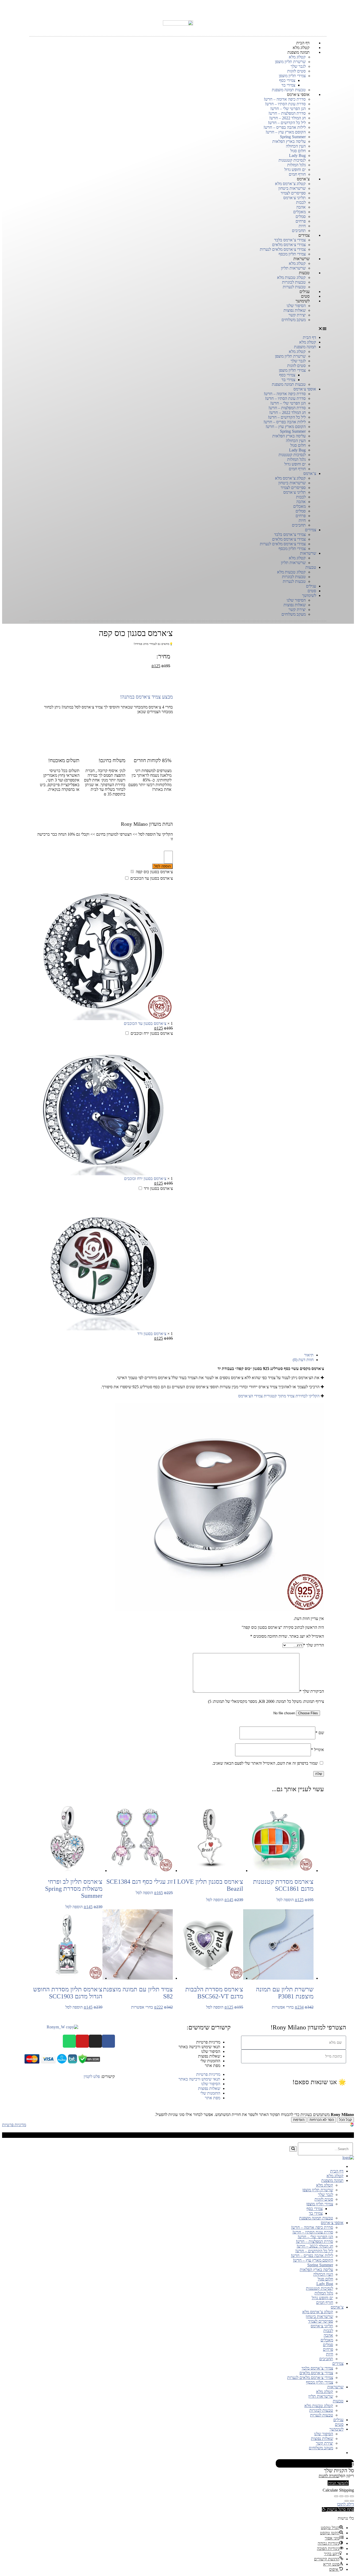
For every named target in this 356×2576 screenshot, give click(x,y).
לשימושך (303, 301)
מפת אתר (213, 2066)
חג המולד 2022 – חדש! (287, 118)
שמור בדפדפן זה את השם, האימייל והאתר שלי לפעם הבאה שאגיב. (265, 1763)
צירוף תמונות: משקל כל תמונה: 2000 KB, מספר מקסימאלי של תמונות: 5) (266, 1701)
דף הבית (309, 337)
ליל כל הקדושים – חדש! (287, 123)
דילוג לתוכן (345, 2504)
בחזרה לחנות (329, 2476)
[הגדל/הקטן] (336, 2496)
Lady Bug (297, 155)
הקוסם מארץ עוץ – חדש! (286, 132)
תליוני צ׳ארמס (294, 198)
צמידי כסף (287, 80)
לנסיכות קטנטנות (292, 160)
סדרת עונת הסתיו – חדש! (285, 104)
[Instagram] (95, 2041)
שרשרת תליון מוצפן (290, 62)
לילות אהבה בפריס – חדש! (285, 127)
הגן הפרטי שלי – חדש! (288, 109)
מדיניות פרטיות (208, 2042)
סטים (312, 591)
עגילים (311, 586)
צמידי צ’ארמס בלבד (290, 240)
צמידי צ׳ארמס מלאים (289, 245)
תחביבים (299, 525)
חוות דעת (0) (303, 1360)
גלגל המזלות (296, 165)
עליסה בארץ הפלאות (289, 141)
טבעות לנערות (294, 581)
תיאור (309, 1355)
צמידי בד (288, 85)
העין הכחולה (296, 146)
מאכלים (299, 212)
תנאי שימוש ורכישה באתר (199, 2047)
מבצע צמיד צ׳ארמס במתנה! (146, 697)
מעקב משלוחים (294, 320)
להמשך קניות (338, 2483)
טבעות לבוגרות (294, 282)
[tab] (173, 1355)
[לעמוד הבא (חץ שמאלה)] (347, 2501)
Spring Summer (293, 137)
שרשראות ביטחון (292, 188)
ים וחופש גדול (295, 170)
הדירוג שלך (314, 1645)
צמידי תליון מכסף (292, 549)
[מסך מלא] (341, 2496)
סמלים (301, 216)
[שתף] (347, 2496)
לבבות (301, 202)
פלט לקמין (92, 2076)
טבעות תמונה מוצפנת (289, 384)
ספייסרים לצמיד (293, 193)
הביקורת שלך (312, 1691)
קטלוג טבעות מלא (291, 277)
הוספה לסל (162, 866)
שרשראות (302, 259)
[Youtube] (82, 2041)
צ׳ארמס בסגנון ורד (158, 1188)
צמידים (304, 235)
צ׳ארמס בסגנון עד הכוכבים (152, 878)
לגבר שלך (298, 66)
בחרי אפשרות (283, 2007)
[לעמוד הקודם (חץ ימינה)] (352, 2501)
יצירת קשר (297, 315)
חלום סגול (298, 151)
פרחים (301, 221)
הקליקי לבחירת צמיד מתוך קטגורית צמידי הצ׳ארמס (279, 1396)
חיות (302, 226)
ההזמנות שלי (210, 2061)
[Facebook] (108, 2041)
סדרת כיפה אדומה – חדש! (285, 99)
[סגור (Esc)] (352, 2496)
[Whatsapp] (69, 2041)
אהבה (301, 207)
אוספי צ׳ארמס (298, 94)
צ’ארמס (303, 179)
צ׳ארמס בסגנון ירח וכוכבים (152, 1033)
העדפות (299, 2120)
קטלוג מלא (297, 57)
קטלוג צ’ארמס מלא (290, 184)
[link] (352, 2125)
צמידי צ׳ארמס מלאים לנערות (283, 249)
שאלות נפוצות (295, 310)
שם (320, 1733)
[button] (178, 329)
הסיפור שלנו (296, 306)
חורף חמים (297, 469)
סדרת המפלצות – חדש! (287, 113)
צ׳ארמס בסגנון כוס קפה (154, 872)
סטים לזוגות (296, 71)
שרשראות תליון (293, 563)
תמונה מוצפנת (299, 52)
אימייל (317, 1750)
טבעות (304, 273)
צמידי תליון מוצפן (292, 76)
